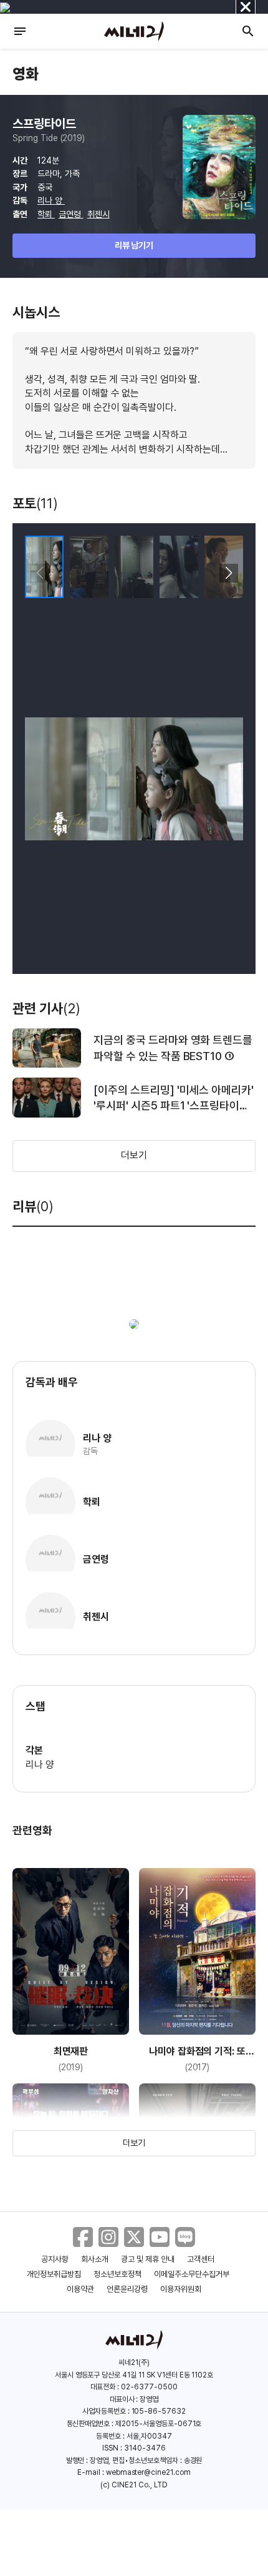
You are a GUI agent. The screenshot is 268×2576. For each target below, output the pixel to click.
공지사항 (55, 2259)
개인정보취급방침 (54, 2274)
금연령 (71, 214)
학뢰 (46, 214)
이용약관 (80, 2289)
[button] (228, 573)
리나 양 (51, 200)
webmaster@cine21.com (148, 2472)
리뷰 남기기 (134, 245)
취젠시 (98, 214)
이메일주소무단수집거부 (192, 2274)
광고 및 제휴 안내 (148, 2259)
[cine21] (134, 31)
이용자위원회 (181, 2289)
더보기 (134, 1155)
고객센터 (201, 2259)
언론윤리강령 (127, 2289)
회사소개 (95, 2259)
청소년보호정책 (117, 2274)
